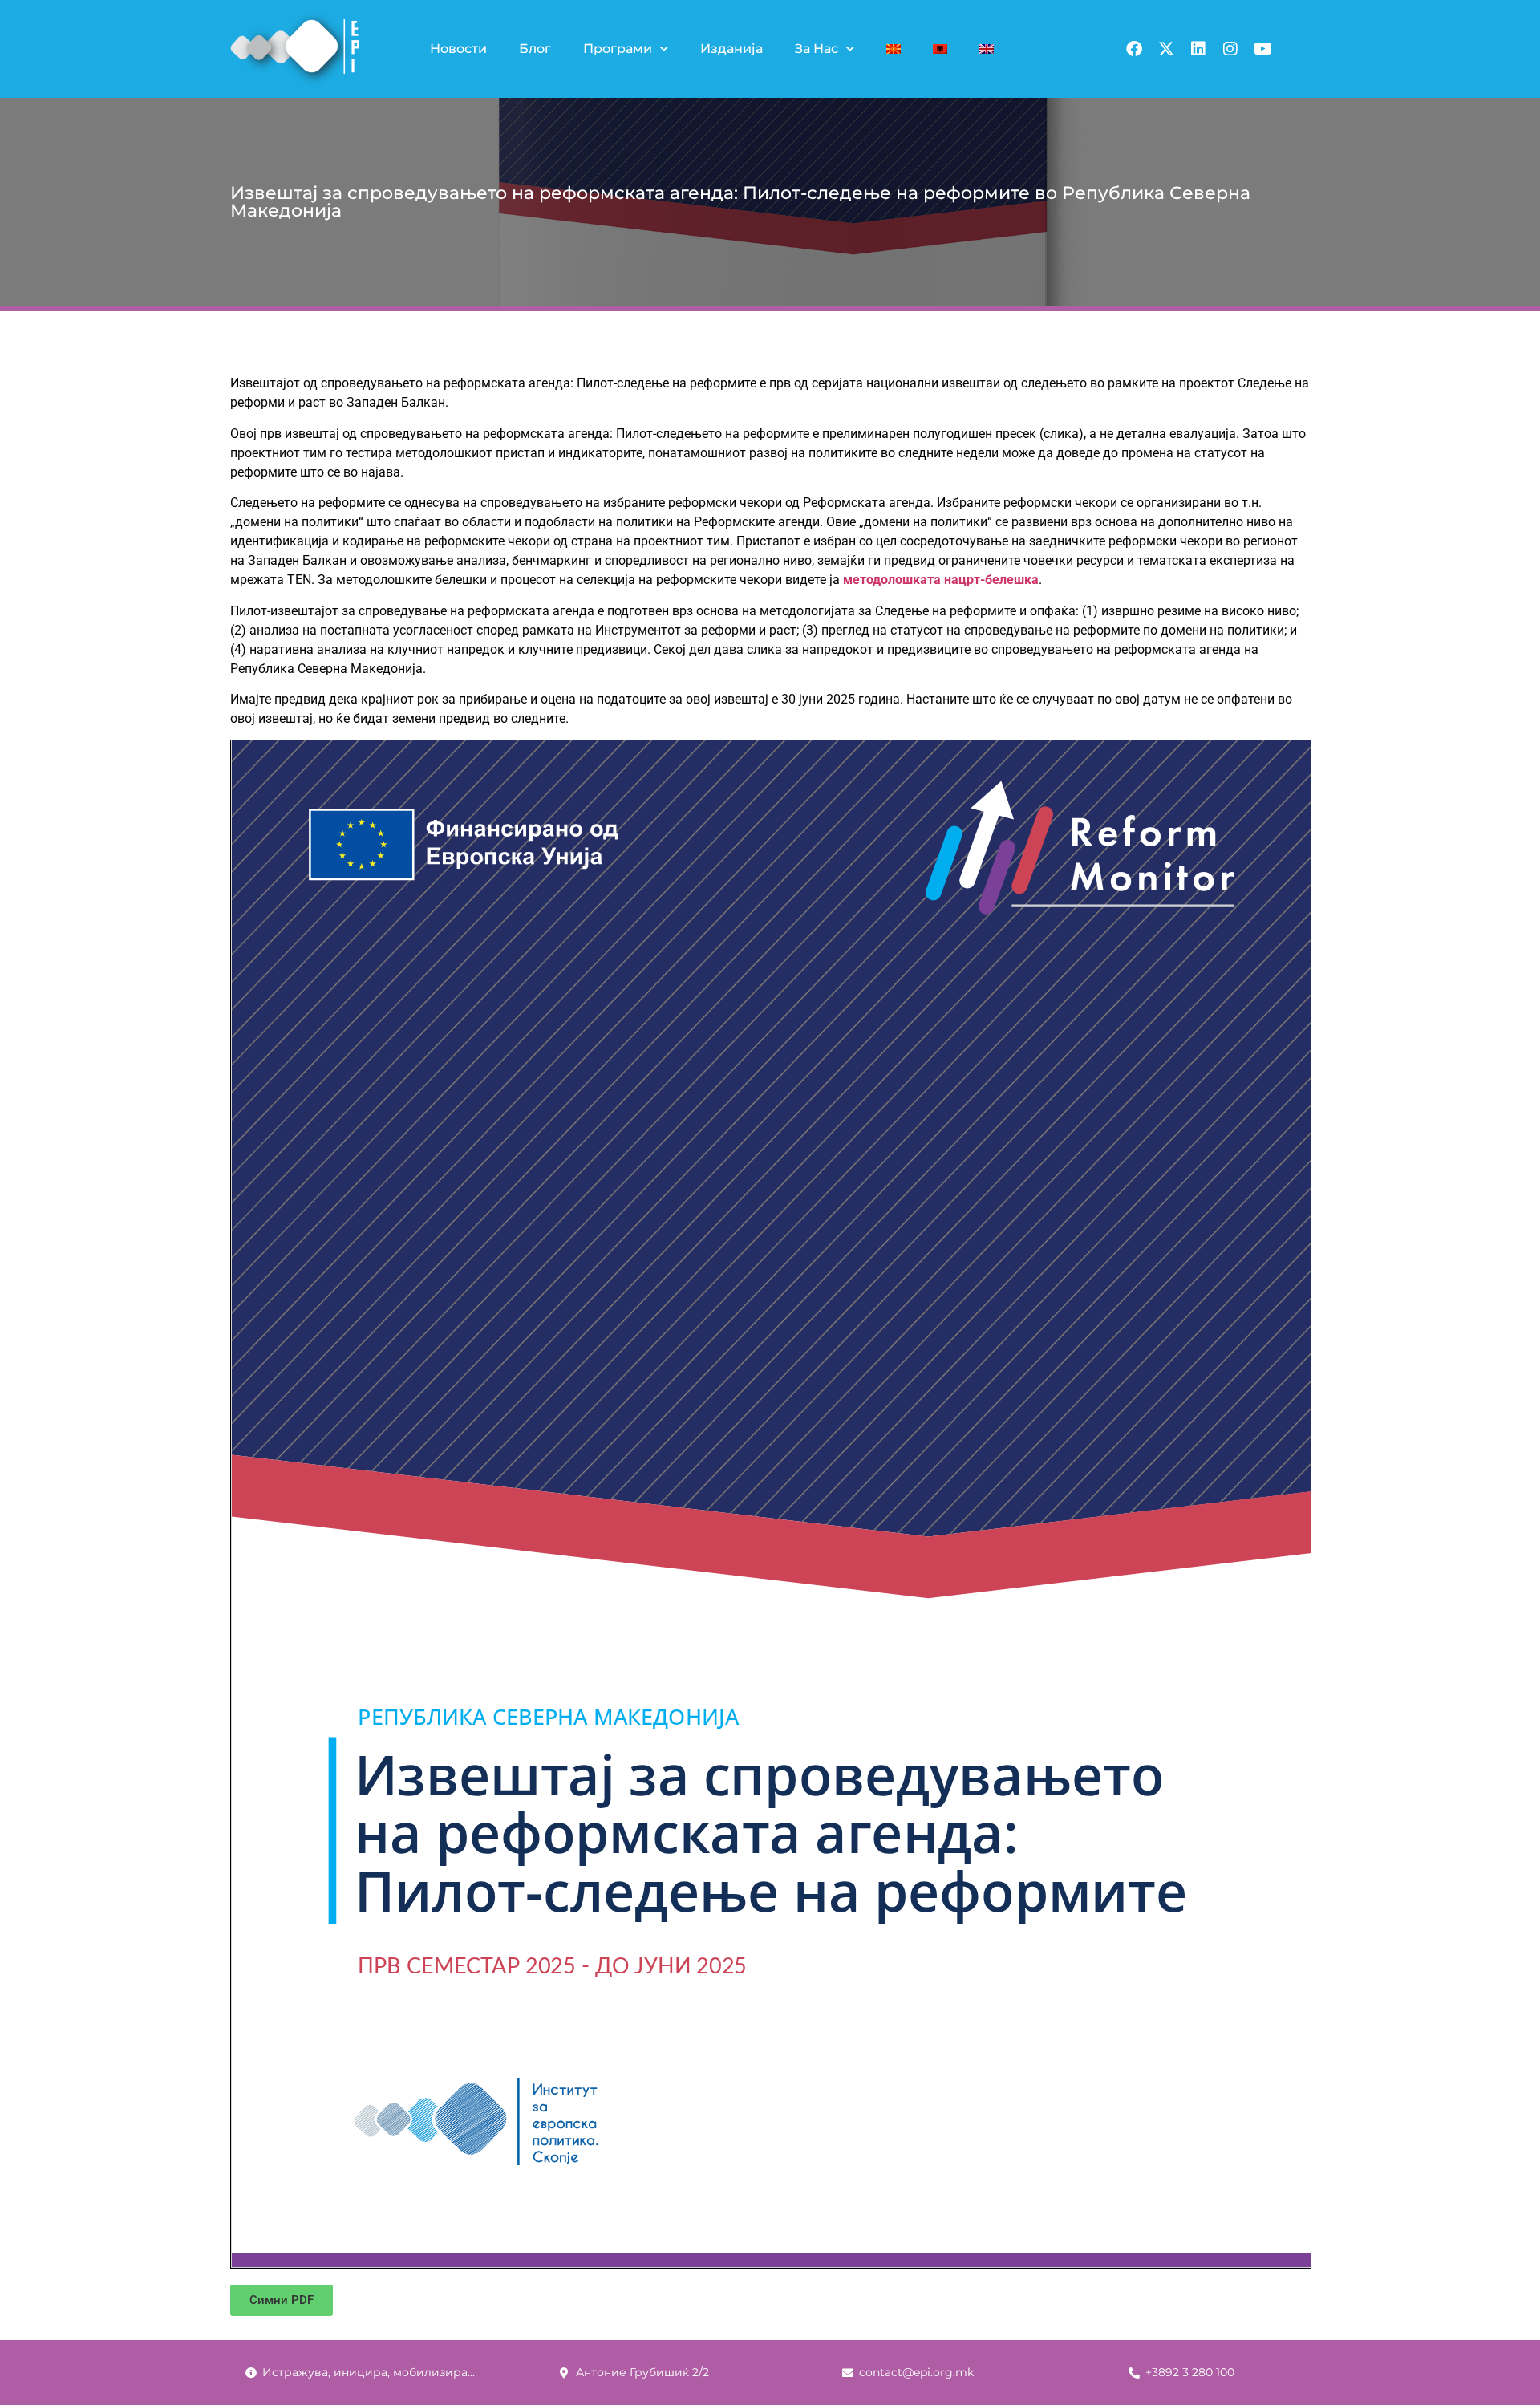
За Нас (817, 49)
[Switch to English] (987, 49)
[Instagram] (1230, 49)
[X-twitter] (1166, 49)
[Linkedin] (1198, 49)
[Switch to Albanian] (940, 49)
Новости (458, 49)
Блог (535, 49)
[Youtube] (1262, 49)
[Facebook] (1134, 49)
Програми (618, 49)
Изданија (731, 49)
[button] (282, 2300)
